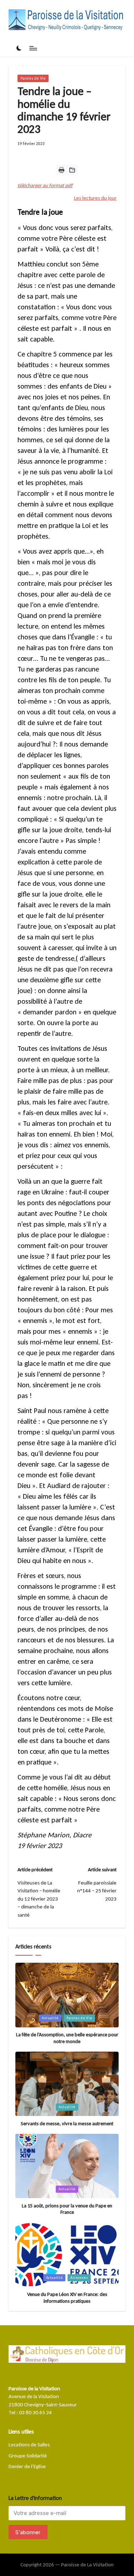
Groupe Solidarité (28, 2456)
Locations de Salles (29, 2445)
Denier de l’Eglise (27, 2466)
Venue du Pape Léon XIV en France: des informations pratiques (67, 2298)
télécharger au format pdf (45, 185)
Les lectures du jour (95, 198)
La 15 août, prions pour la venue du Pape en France (67, 2209)
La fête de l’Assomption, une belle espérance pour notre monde (67, 2038)
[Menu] (33, 48)
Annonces (79, 2278)
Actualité (50, 2018)
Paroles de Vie (33, 78)
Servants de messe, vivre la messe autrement (67, 2123)
